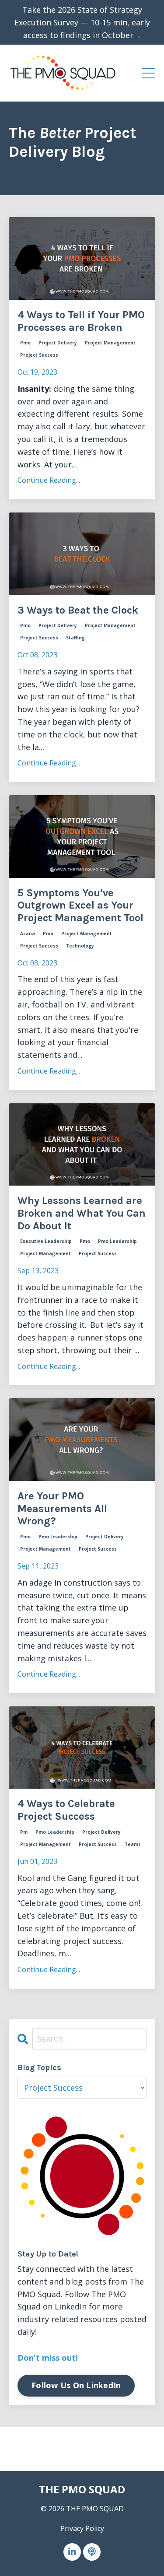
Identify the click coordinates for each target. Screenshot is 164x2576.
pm (24, 1832)
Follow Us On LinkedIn (76, 2385)
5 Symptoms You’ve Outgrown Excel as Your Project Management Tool (80, 905)
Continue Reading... (49, 480)
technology (80, 946)
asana (28, 934)
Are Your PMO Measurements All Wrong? (62, 1509)
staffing (75, 638)
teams (133, 1844)
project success (39, 355)
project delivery (58, 343)
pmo (25, 343)
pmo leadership (117, 1241)
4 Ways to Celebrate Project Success (66, 1810)
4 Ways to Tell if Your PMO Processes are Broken (81, 321)
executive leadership (46, 1241)
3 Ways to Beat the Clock (78, 610)
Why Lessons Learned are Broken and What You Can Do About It (82, 1213)
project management (110, 343)
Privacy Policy (82, 2528)
